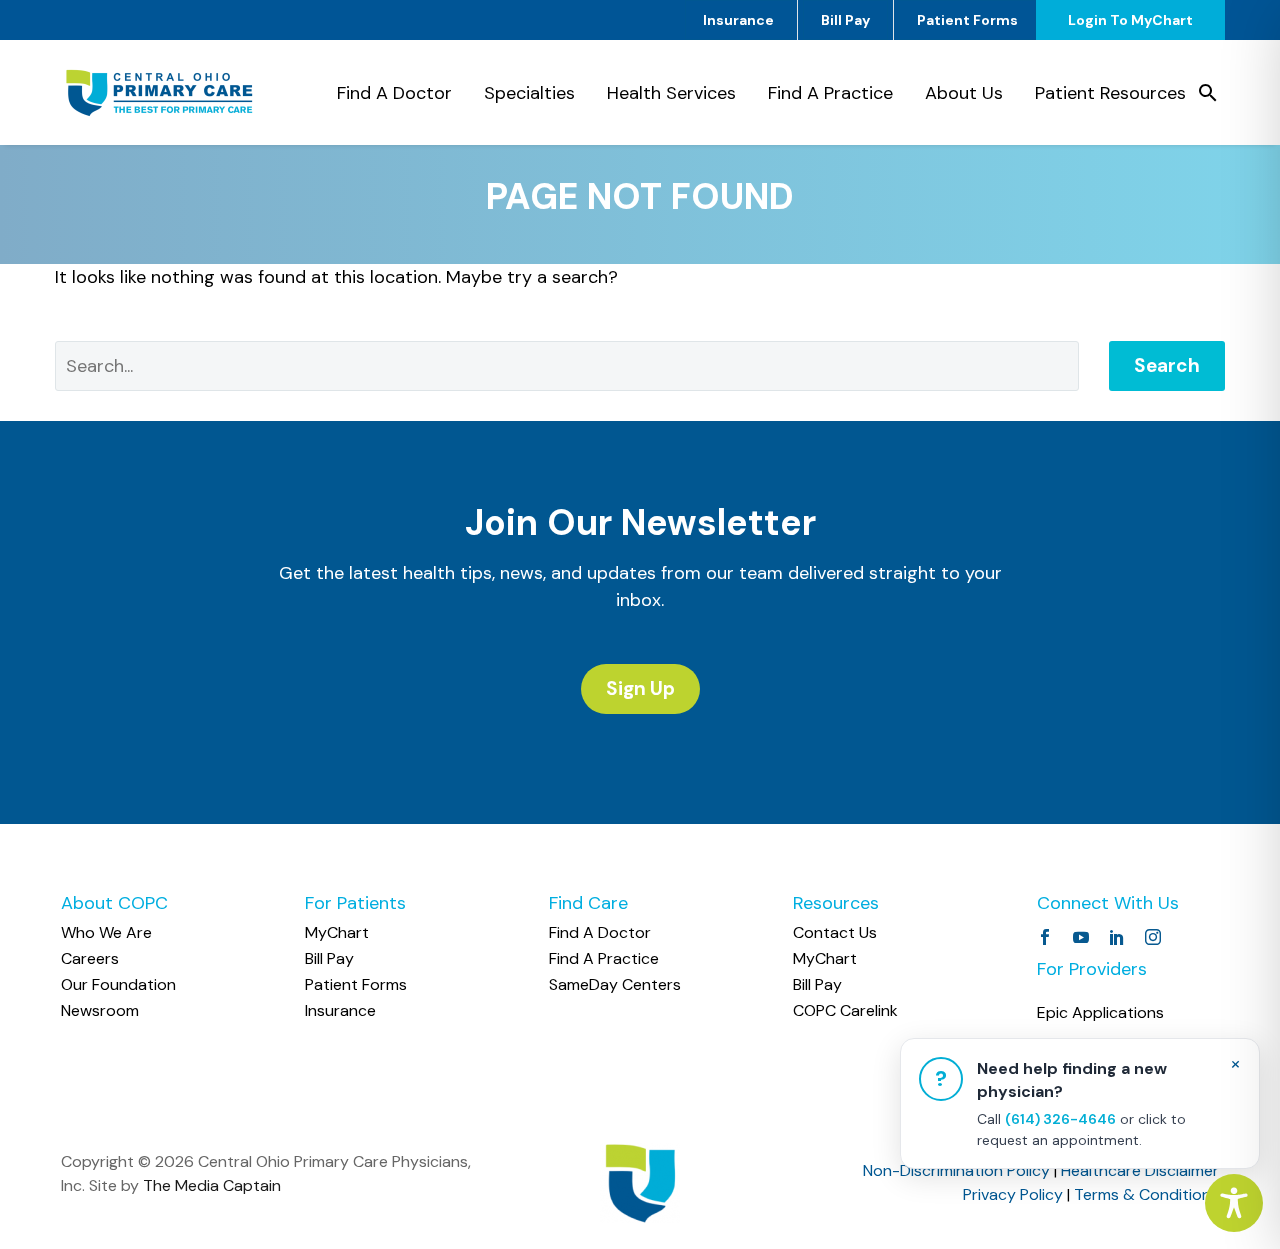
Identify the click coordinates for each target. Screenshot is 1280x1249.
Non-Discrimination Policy (956, 1170)
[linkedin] (1117, 937)
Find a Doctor (394, 93)
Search (1167, 365)
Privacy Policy (1013, 1194)
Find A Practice (830, 93)
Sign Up (640, 688)
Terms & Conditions (1146, 1194)
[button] (1208, 93)
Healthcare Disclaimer (1140, 1170)
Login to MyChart (1130, 20)
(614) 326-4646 (1060, 1119)
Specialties (529, 93)
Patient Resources (1110, 93)
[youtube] (1081, 937)
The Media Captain (212, 1185)
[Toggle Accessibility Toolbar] (1234, 1203)
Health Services (671, 93)
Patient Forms (967, 20)
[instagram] (1153, 937)
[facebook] (1045, 937)
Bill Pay (845, 20)
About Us (964, 93)
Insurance (738, 20)
